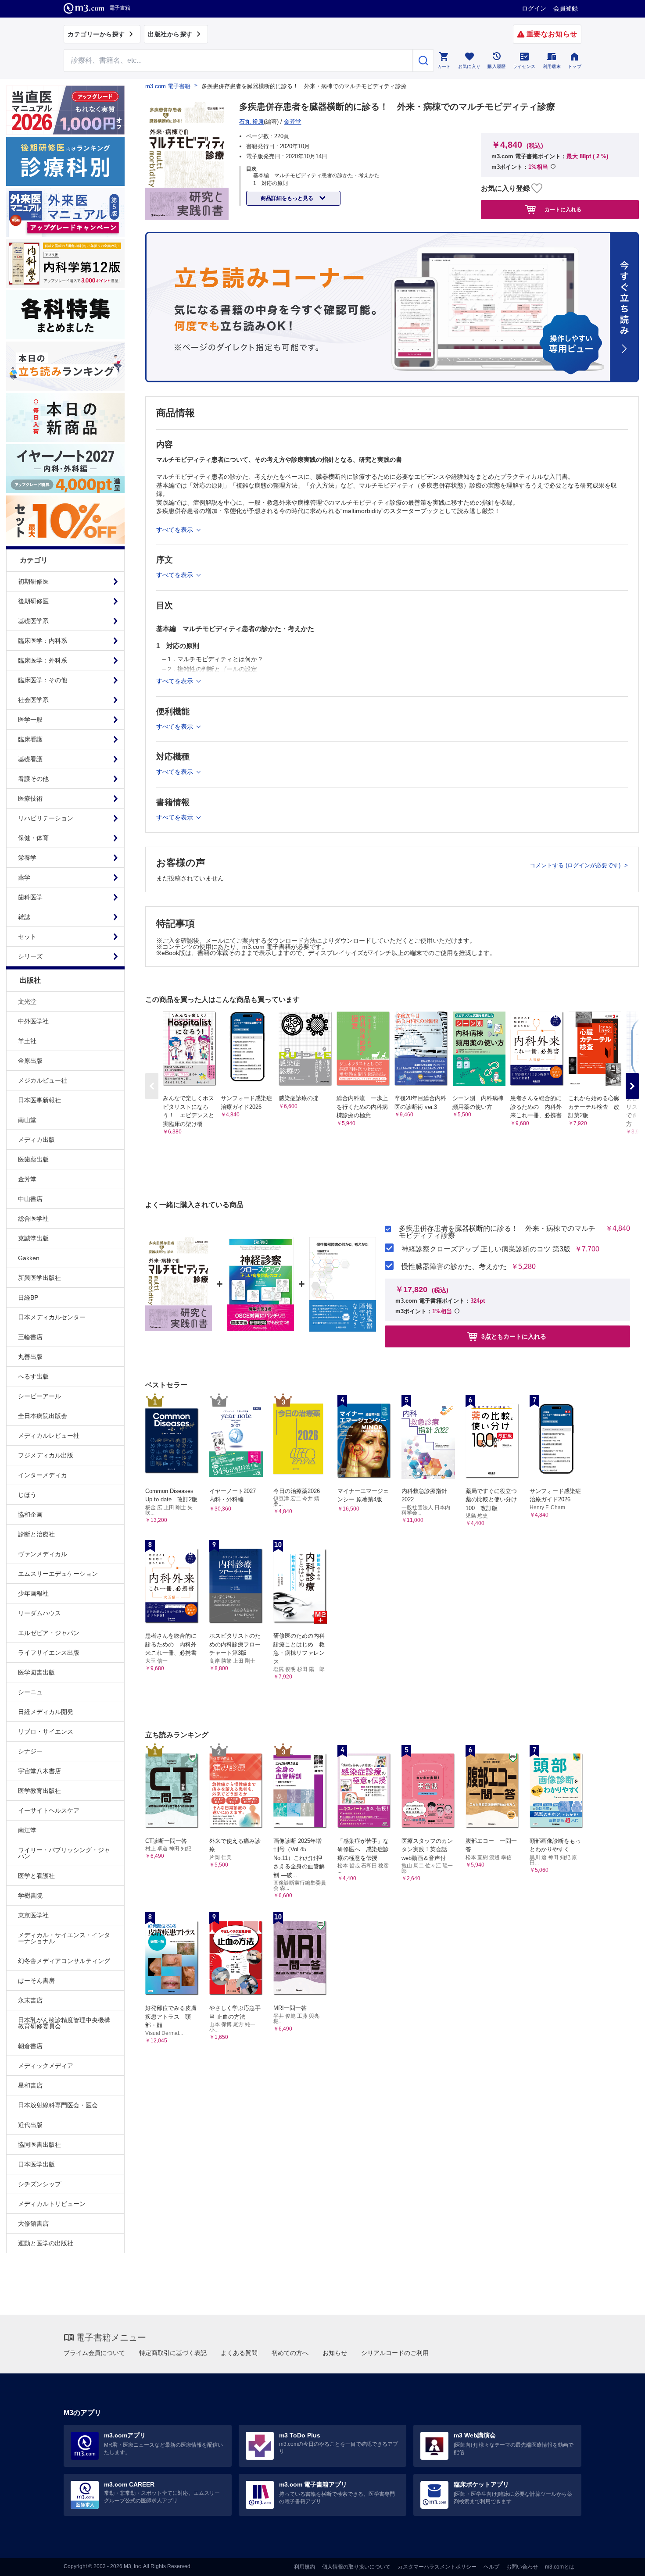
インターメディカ (43, 1475)
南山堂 (27, 1120)
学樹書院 (30, 1895)
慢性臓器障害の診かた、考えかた (454, 1267)
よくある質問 (239, 2353)
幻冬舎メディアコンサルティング (64, 1961)
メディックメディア (46, 2066)
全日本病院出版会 (43, 1416)
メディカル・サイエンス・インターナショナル (64, 1938)
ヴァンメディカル (43, 1554)
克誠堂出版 (33, 1238)
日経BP (28, 1297)
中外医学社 (33, 1021)
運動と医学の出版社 (46, 2243)
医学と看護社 (36, 1876)
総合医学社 (33, 1219)
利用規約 (305, 2567)
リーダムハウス (39, 1613)
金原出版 (30, 1061)
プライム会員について (94, 2353)
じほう (27, 1495)
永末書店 (30, 2000)
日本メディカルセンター (52, 1317)
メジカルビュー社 (43, 1080)
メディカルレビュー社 (49, 1436)
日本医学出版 (36, 2164)
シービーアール (39, 1396)
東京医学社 (33, 1915)
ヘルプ (491, 2567)
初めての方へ (290, 2353)
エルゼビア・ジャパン (49, 1633)
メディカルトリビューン (52, 2204)
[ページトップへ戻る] (620, 2562)
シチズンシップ (39, 2184)
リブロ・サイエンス (46, 1732)
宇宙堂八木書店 (39, 1771)
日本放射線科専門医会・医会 (58, 2105)
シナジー (30, 1751)
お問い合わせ (522, 2567)
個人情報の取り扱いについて (356, 2567)
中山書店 (30, 1199)
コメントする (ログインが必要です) (576, 865)
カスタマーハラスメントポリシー (437, 2567)
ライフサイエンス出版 (49, 1653)
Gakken (29, 1258)
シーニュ (30, 1692)
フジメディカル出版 (46, 1455)
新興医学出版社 (39, 1278)
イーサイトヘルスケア (49, 1810)
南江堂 (27, 1830)
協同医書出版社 (39, 2145)
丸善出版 (30, 1357)
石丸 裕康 (251, 122)
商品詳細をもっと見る (288, 198)
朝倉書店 (30, 2046)
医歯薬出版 (33, 1159)
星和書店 (30, 2085)
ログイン (534, 8)
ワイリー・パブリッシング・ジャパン (64, 1853)
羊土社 (27, 1041)
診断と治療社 (36, 1534)
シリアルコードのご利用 (395, 2353)
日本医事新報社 (39, 1100)
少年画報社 (33, 1593)
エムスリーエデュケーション (58, 1574)
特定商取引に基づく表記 (173, 2353)
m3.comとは (560, 2567)
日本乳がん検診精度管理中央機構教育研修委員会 (64, 2023)
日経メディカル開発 (46, 1712)
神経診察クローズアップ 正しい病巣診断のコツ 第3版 (486, 1249)
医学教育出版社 (39, 1791)
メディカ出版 (36, 1140)
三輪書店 (30, 1337)
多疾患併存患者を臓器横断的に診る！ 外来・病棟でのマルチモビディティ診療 (497, 1232)
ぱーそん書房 (36, 1981)
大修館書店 (33, 2223)
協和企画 (30, 1514)
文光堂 (27, 1001)
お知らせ (335, 2353)
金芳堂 (27, 1179)
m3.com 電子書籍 (168, 86)
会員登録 (566, 8)
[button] (632, 1086)
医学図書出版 (36, 1672)
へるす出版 (33, 1376)
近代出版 (30, 2125)
